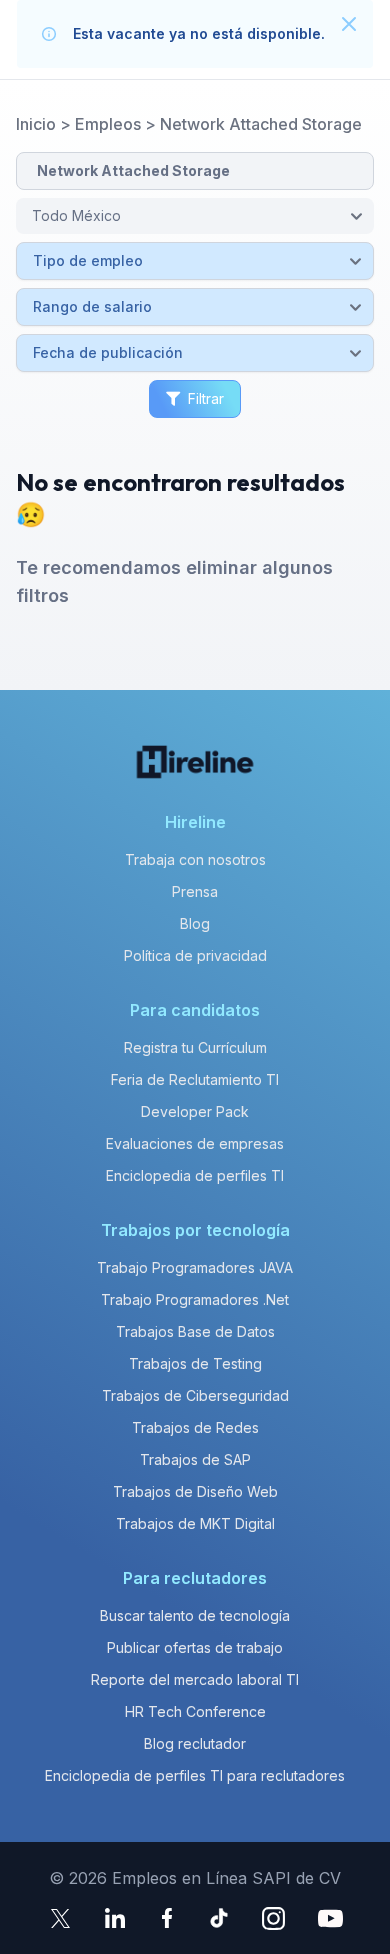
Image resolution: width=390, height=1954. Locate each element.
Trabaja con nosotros (195, 859)
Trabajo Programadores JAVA (195, 1267)
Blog (195, 923)
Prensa (195, 891)
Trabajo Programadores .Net (195, 1299)
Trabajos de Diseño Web (195, 1491)
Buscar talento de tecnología (195, 1615)
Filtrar (206, 398)
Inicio (36, 124)
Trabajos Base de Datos (195, 1331)
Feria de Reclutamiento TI (195, 1079)
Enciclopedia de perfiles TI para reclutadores (195, 1775)
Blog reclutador (195, 1743)
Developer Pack (195, 1111)
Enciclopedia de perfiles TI (195, 1175)
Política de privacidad (195, 955)
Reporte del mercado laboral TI (195, 1679)
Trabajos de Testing (195, 1363)
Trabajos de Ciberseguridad (195, 1395)
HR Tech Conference (195, 1711)
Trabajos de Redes (195, 1427)
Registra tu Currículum (195, 1047)
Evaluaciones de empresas (195, 1143)
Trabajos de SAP (195, 1459)
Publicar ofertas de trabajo (195, 1647)
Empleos (108, 124)
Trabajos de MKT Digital (195, 1523)
